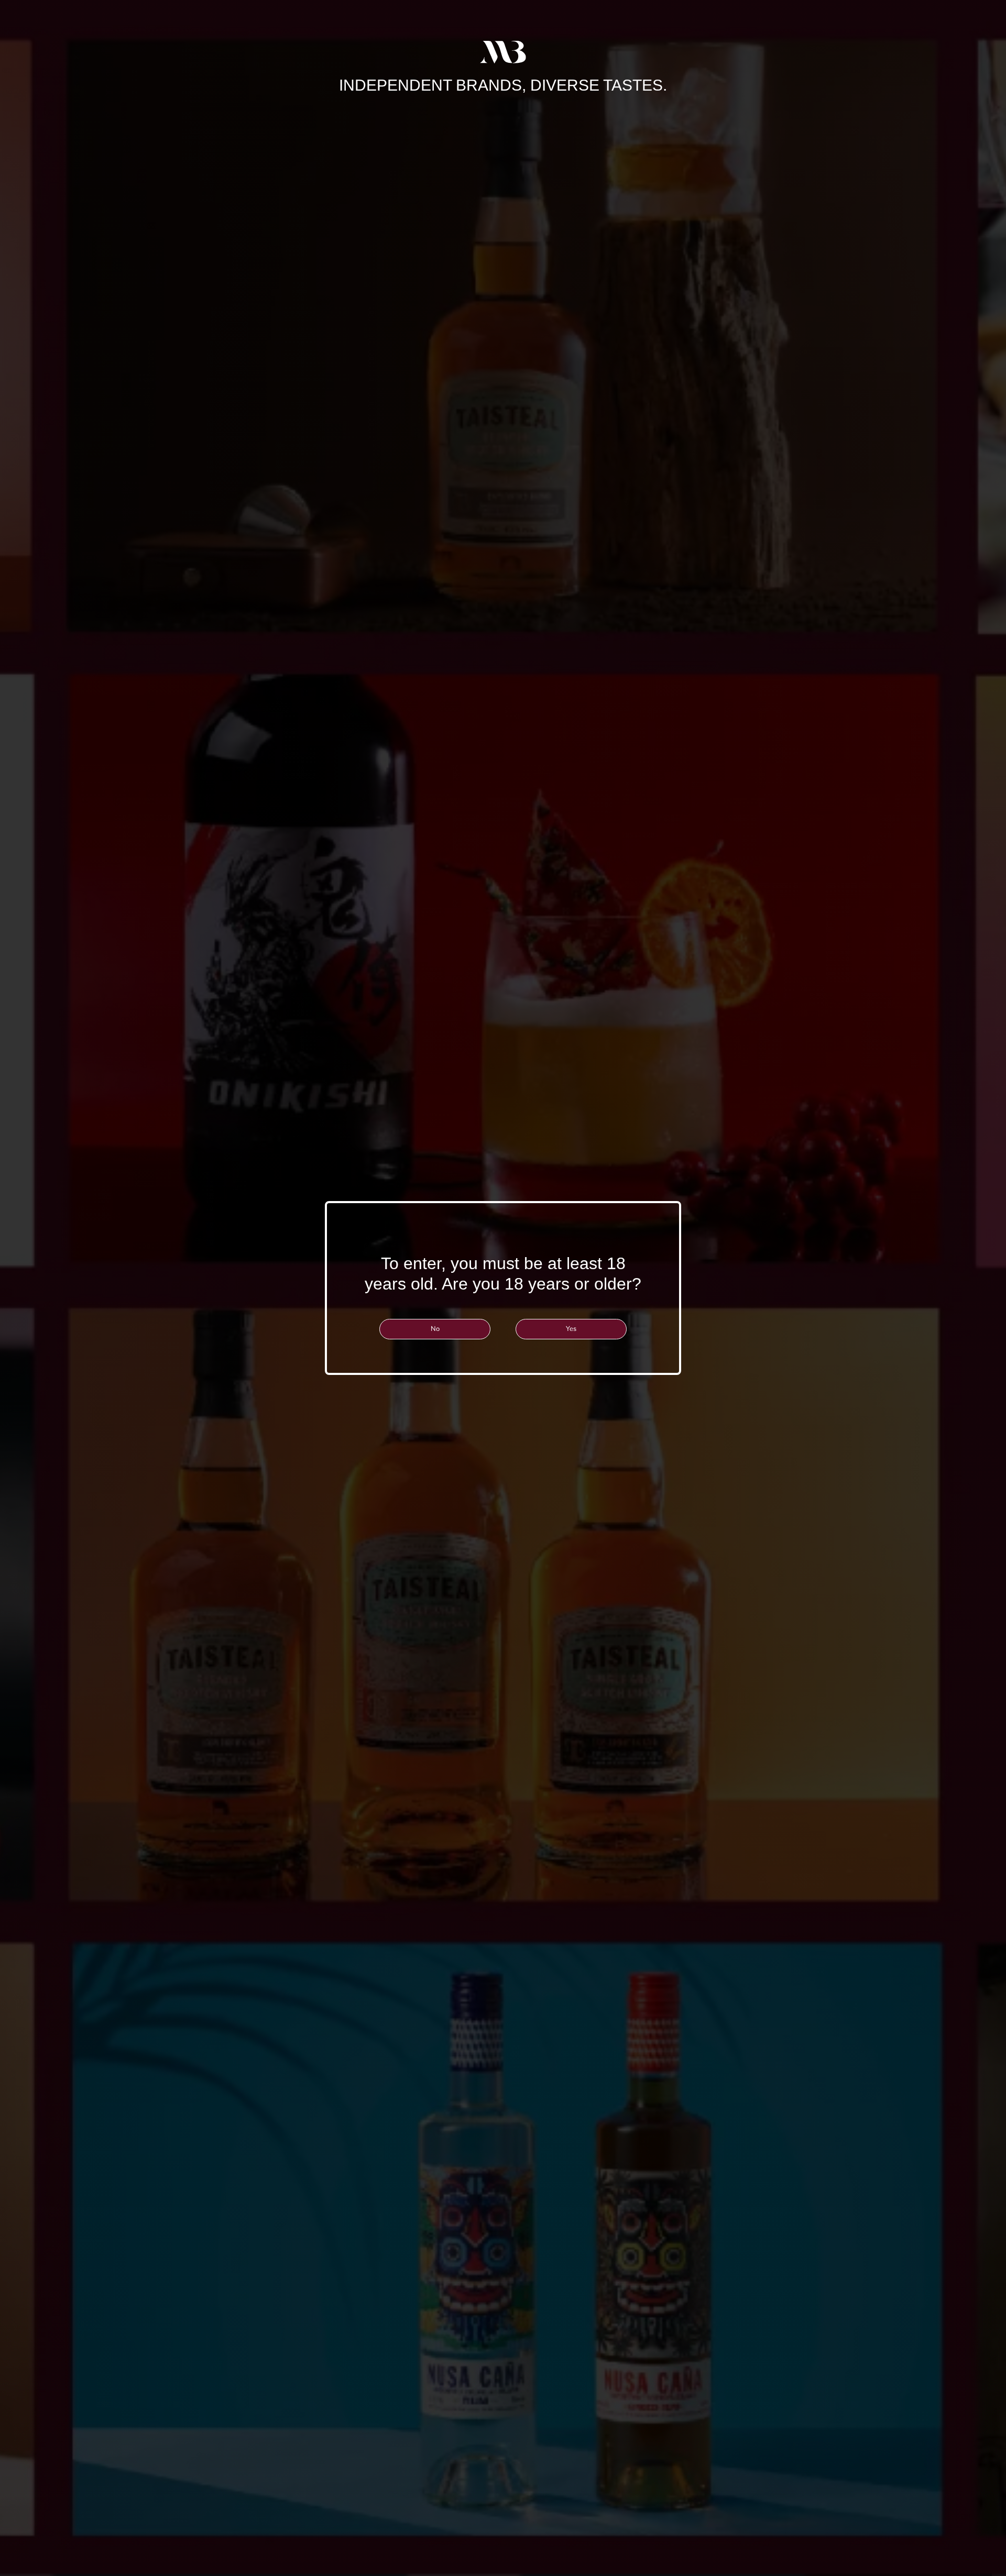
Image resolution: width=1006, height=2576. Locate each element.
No (435, 1329)
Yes (571, 1329)
